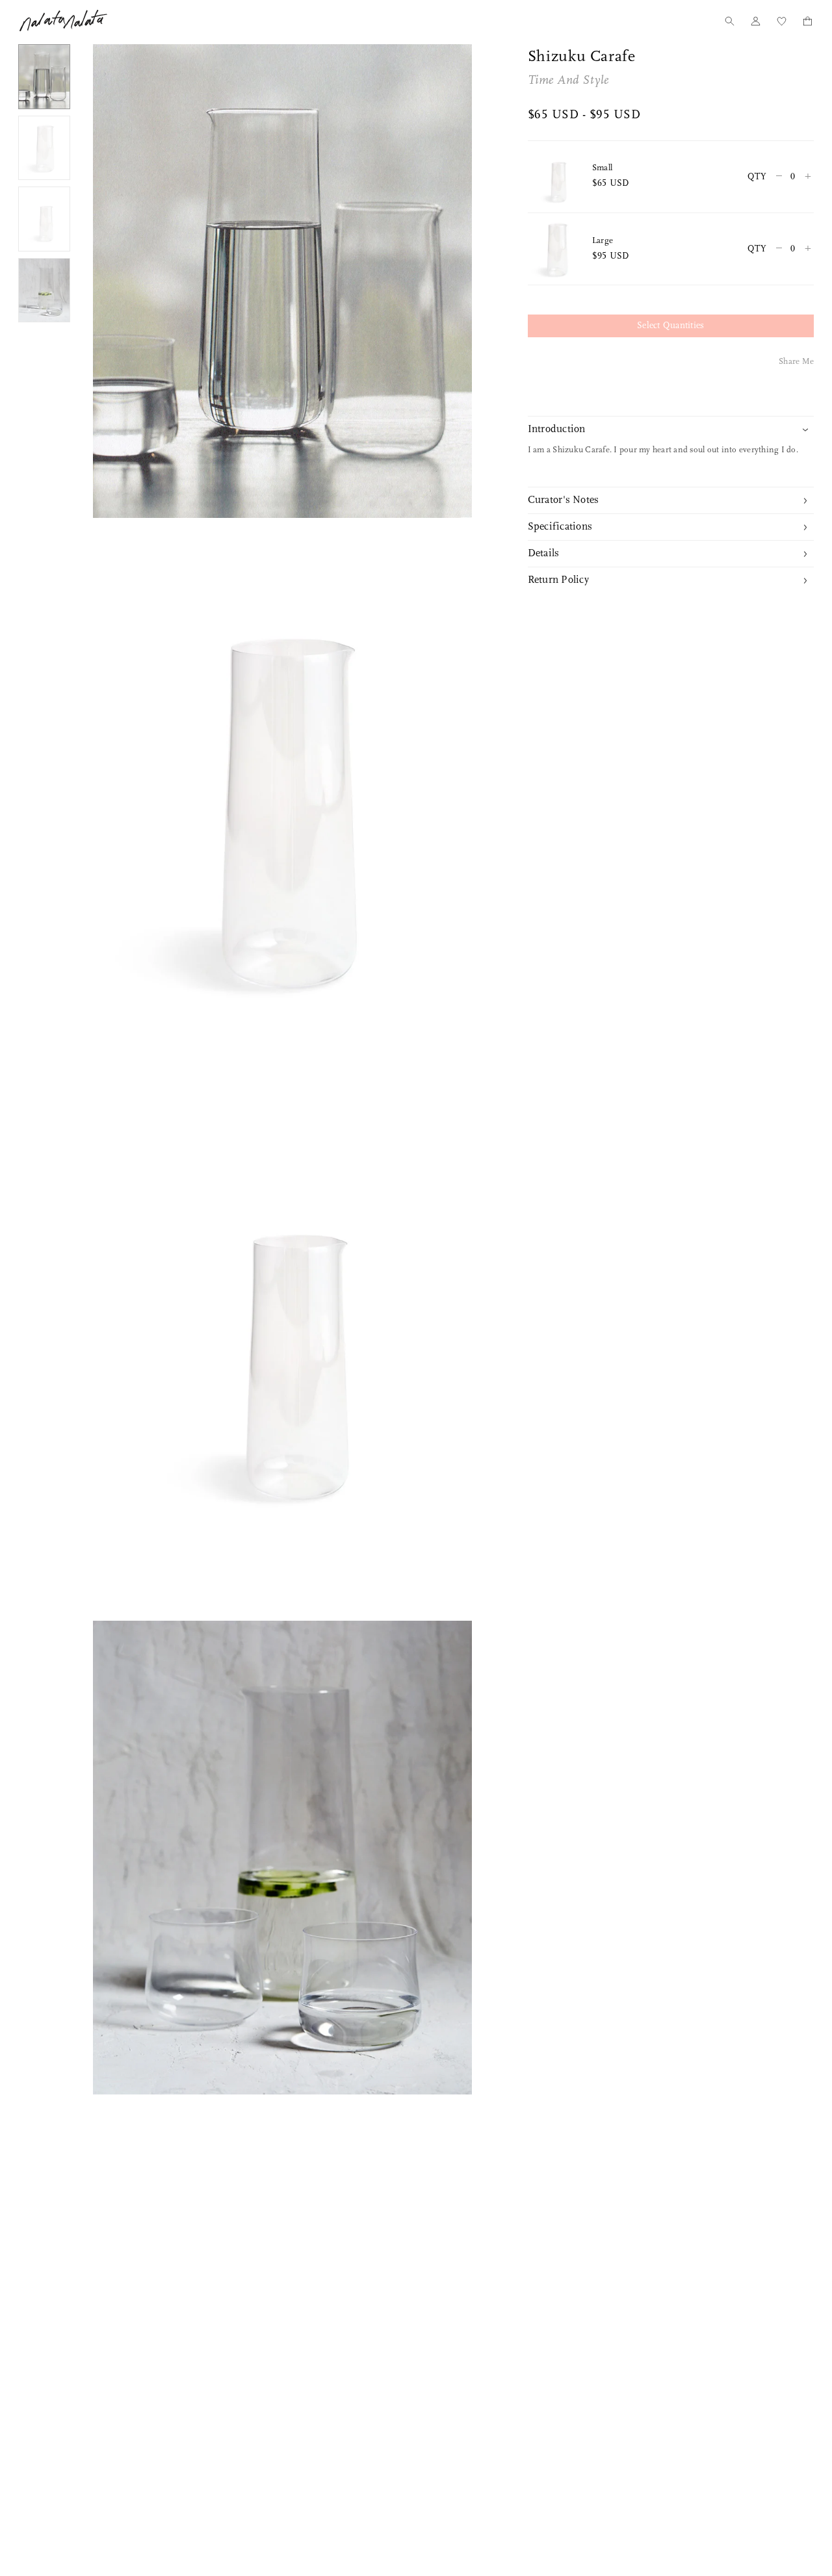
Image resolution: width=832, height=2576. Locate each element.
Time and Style (568, 81)
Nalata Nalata (63, 20)
